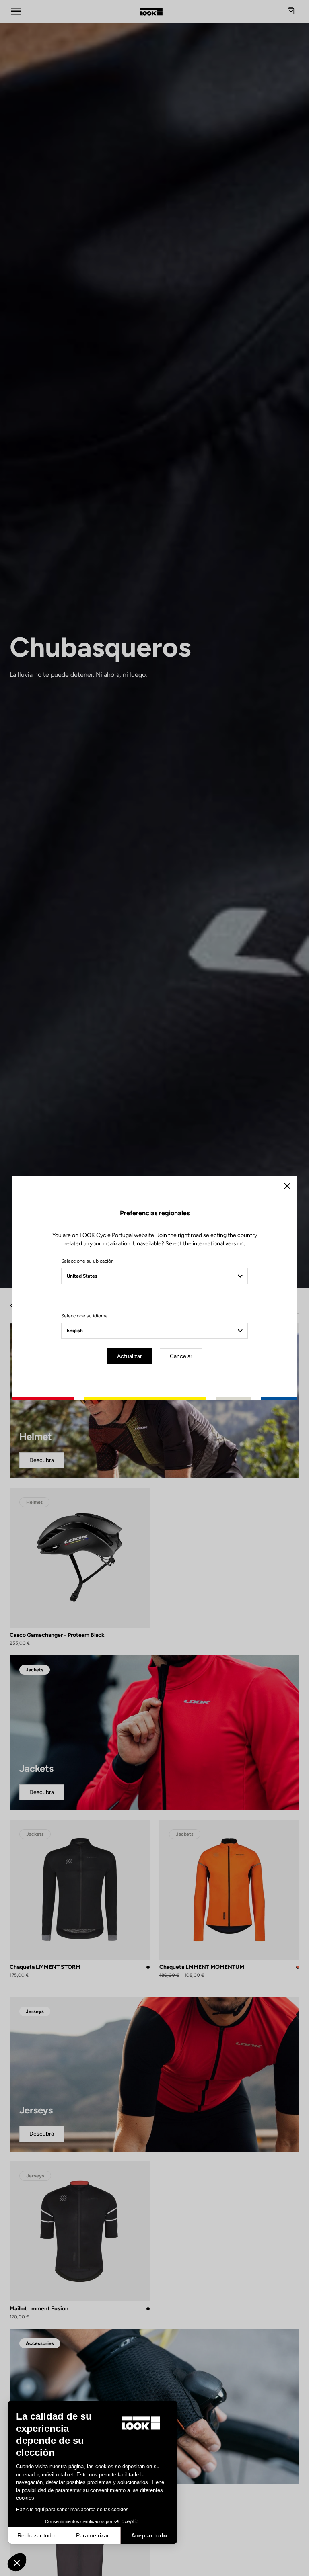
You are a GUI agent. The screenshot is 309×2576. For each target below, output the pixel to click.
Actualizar (130, 1356)
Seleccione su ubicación (88, 1261)
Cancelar (181, 1356)
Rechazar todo (36, 2535)
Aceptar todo (149, 2535)
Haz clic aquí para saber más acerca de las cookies (72, 2510)
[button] (17, 2562)
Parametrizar (93, 2535)
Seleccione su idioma (84, 1316)
